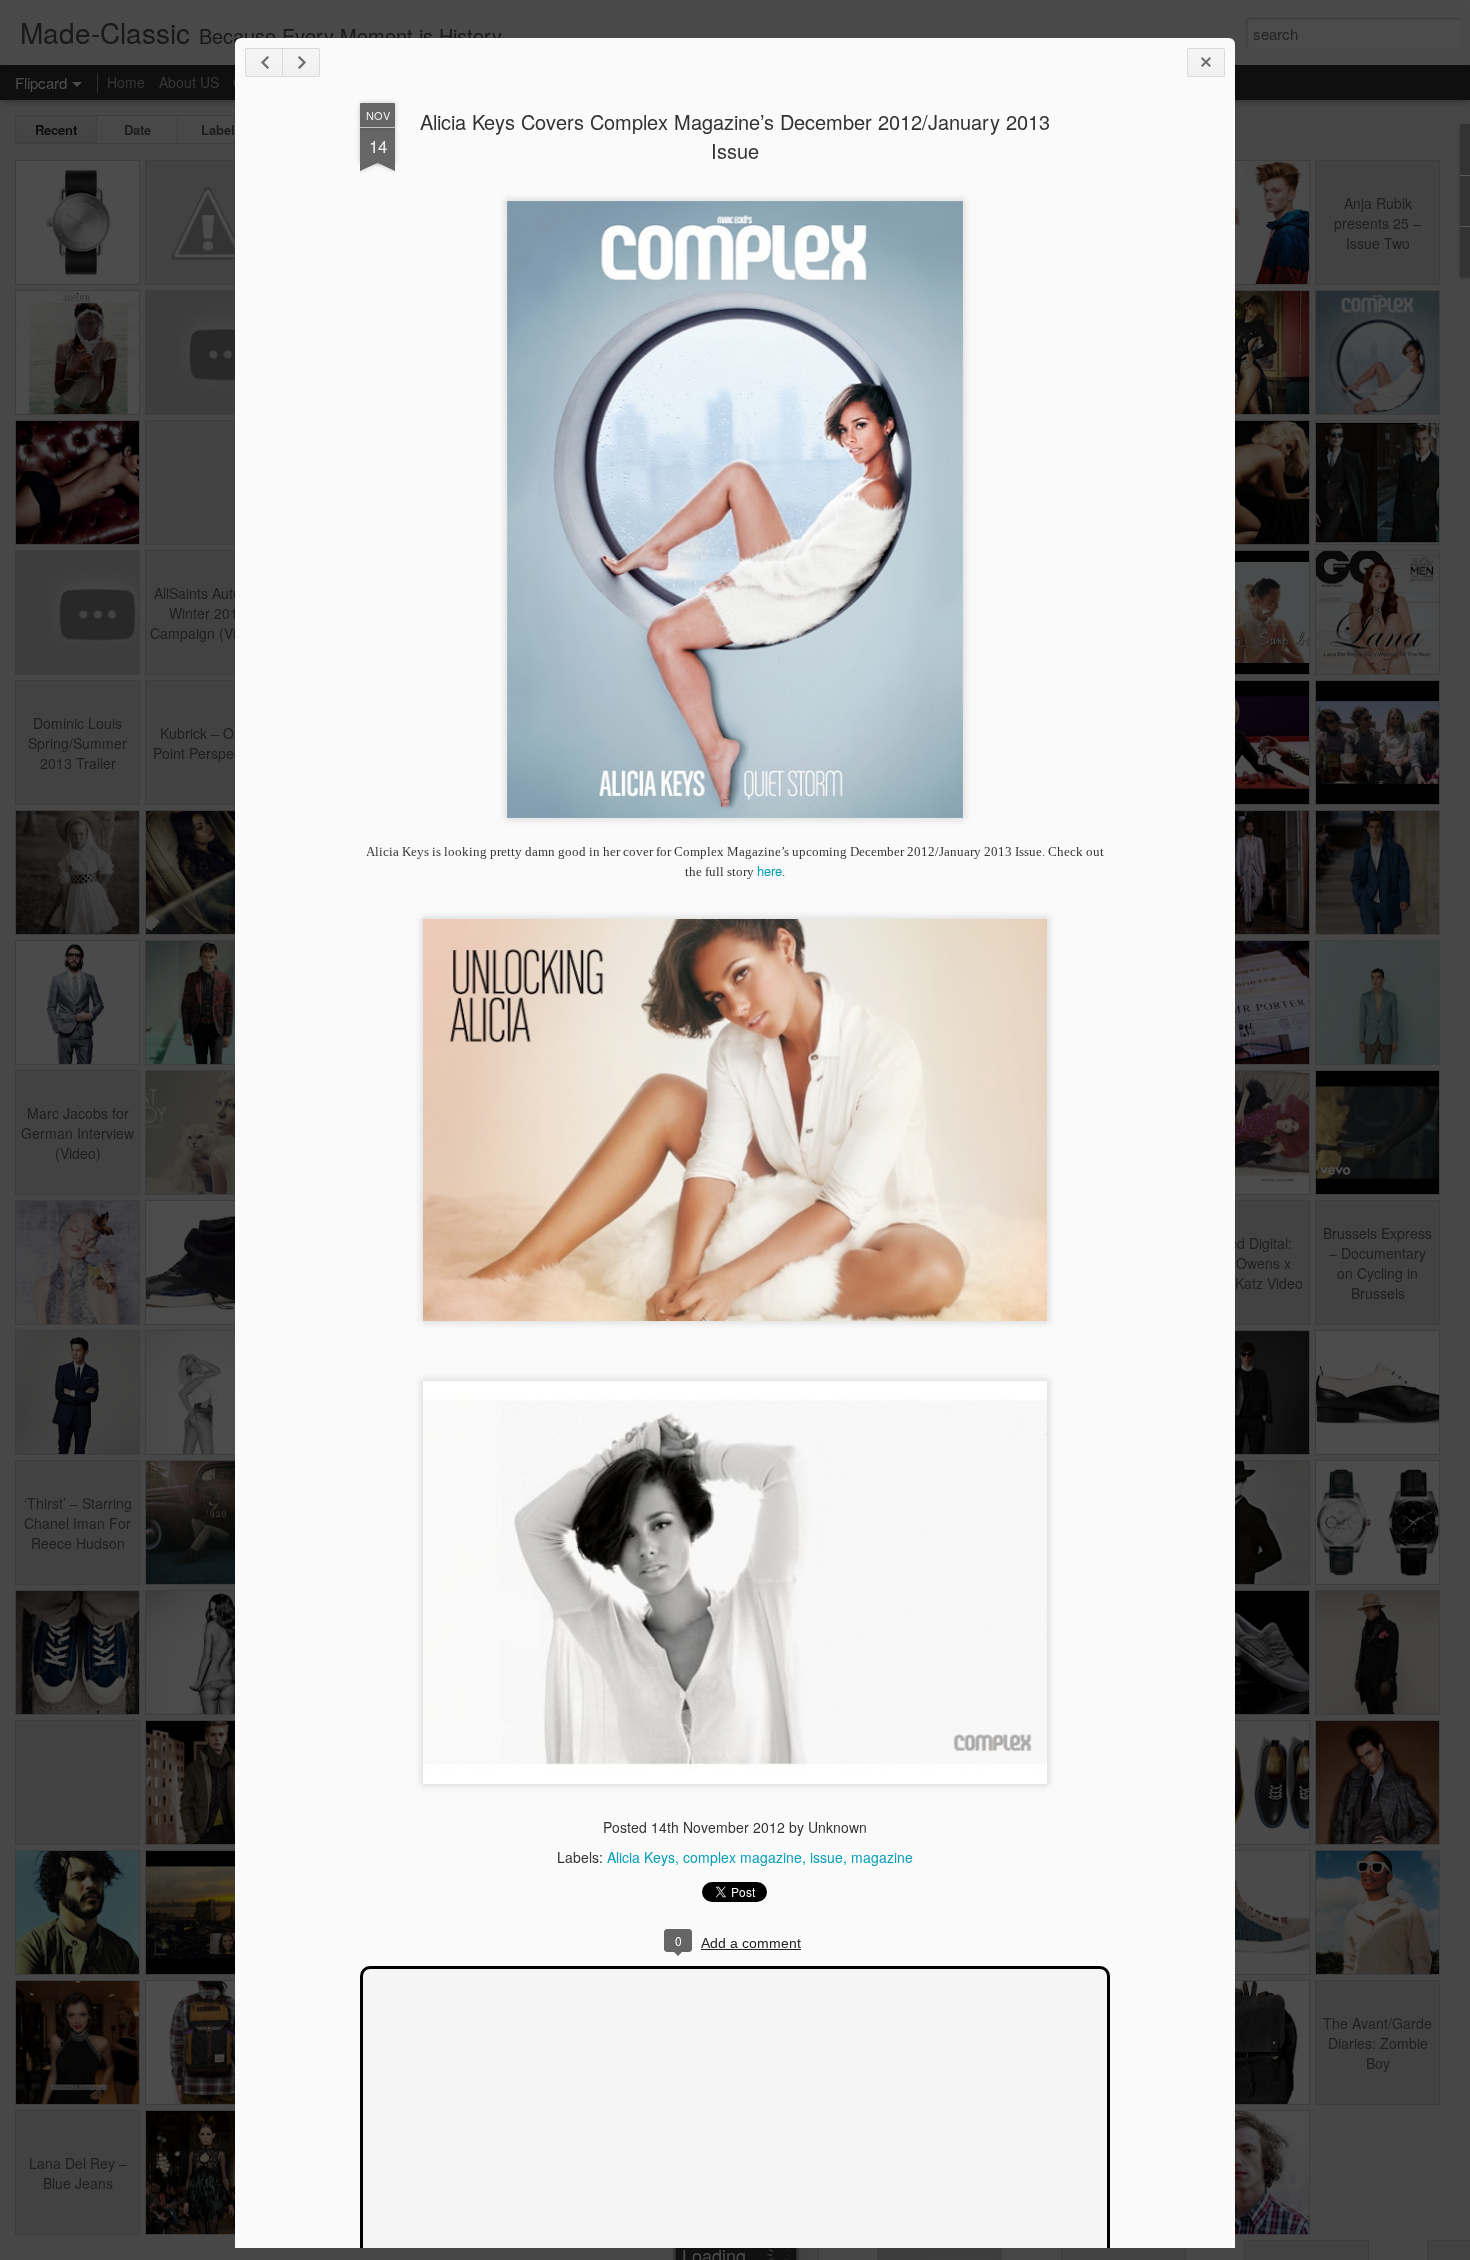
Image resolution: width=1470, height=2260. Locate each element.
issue (826, 1857)
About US (189, 82)
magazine (882, 1857)
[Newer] (264, 62)
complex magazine (742, 1857)
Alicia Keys (641, 1857)
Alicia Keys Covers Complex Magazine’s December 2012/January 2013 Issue (735, 136)
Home (126, 82)
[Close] (1206, 62)
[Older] (301, 62)
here (769, 870)
